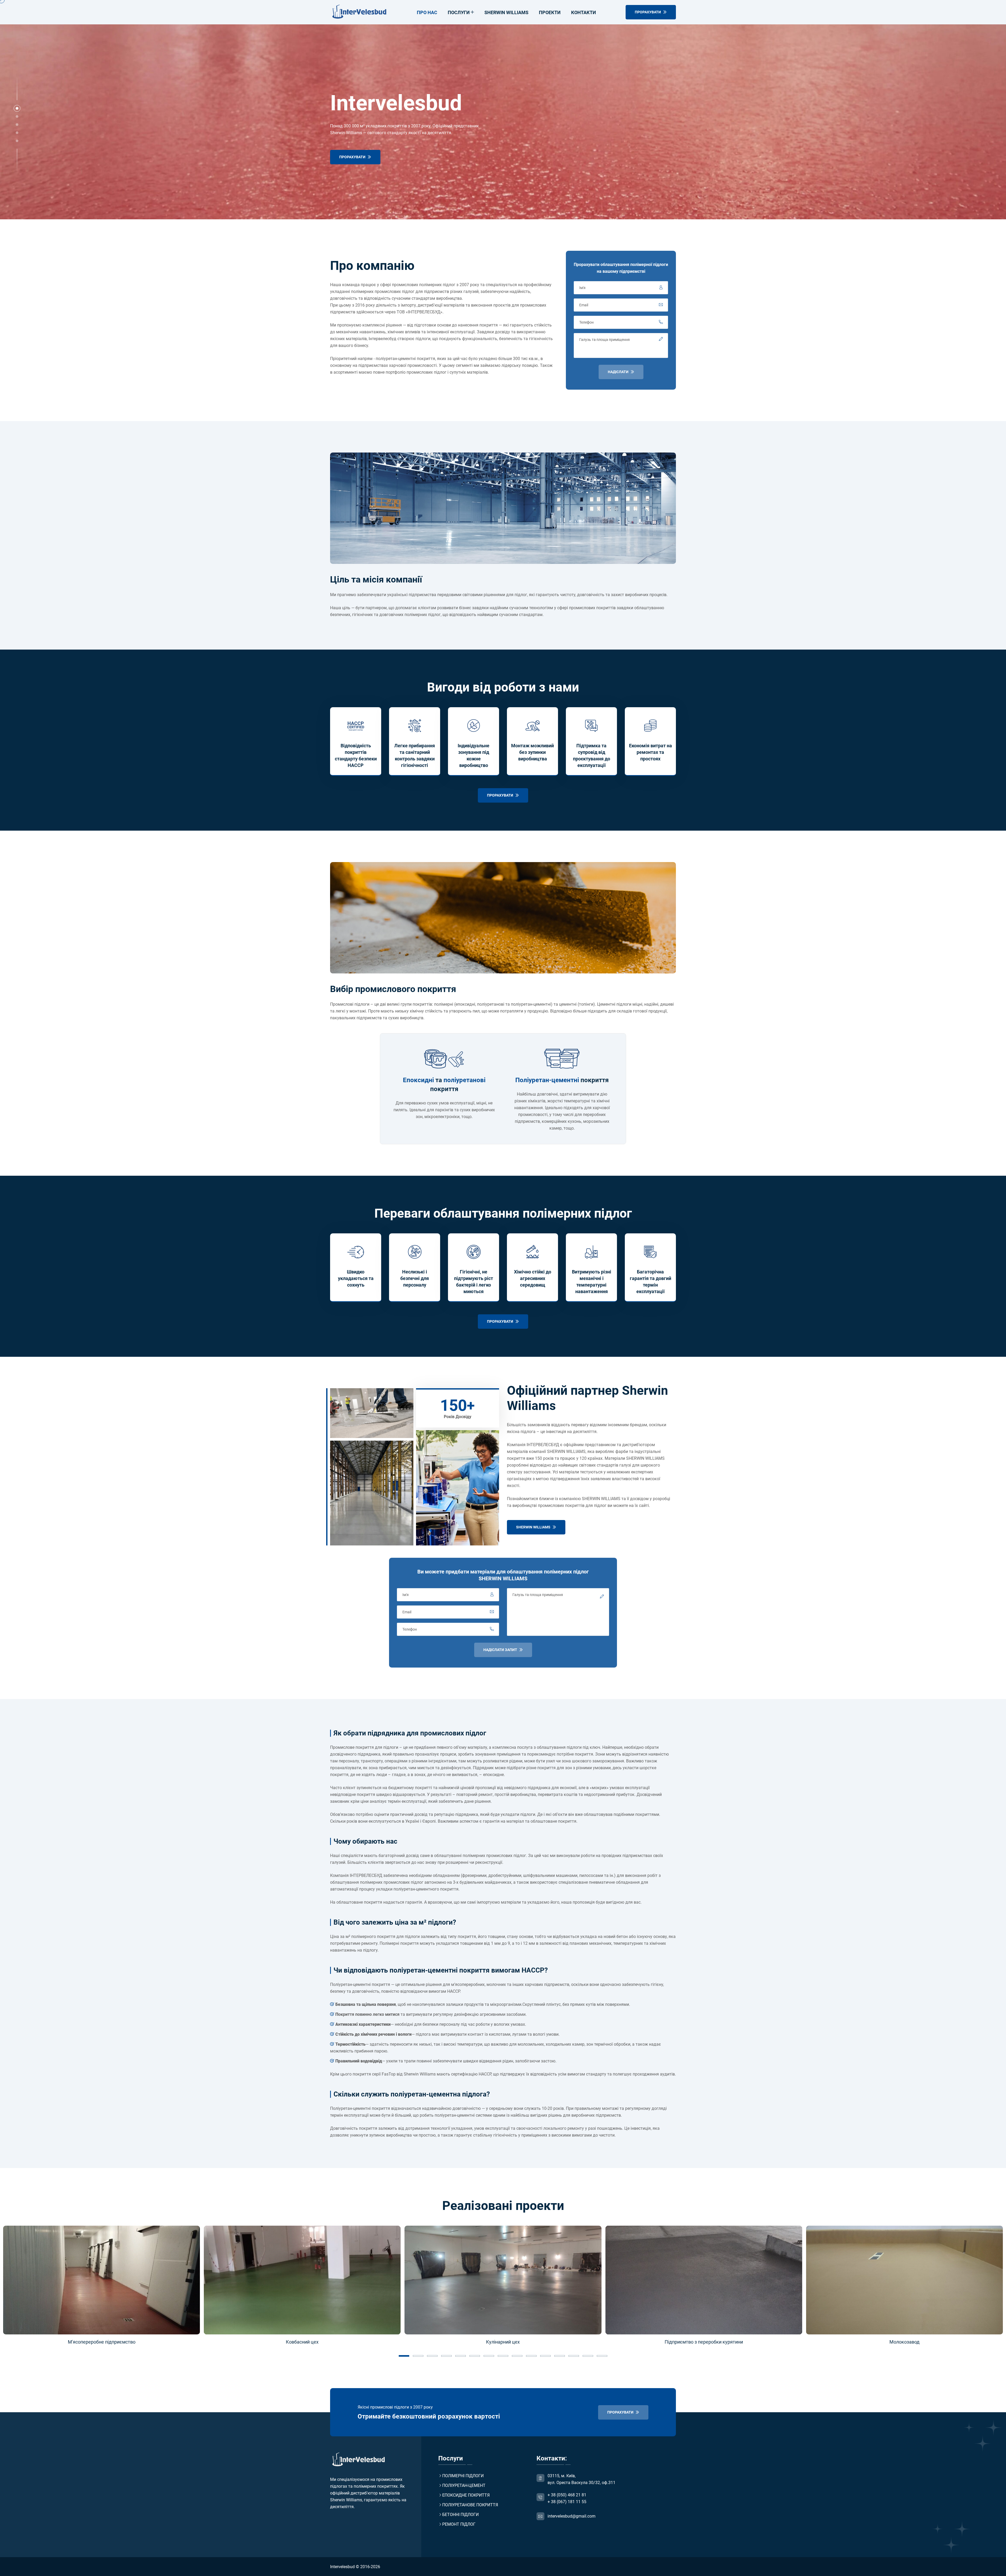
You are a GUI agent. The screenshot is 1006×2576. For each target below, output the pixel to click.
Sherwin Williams (506, 12)
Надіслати (619, 372)
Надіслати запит (501, 1650)
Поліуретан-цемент (464, 2485)
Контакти (584, 12)
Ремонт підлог (459, 2524)
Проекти (550, 12)
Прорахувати (353, 157)
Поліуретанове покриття (470, 2505)
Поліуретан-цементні (547, 1080)
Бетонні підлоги (460, 2515)
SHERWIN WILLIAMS (534, 1527)
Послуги (459, 12)
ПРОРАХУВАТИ (648, 12)
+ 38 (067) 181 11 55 (567, 2502)
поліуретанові (464, 1080)
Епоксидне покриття (466, 2495)
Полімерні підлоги (463, 2476)
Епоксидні (418, 1080)
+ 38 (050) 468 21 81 (567, 2495)
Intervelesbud (342, 2567)
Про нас (427, 12)
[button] (17, 108)
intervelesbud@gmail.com (572, 2516)
